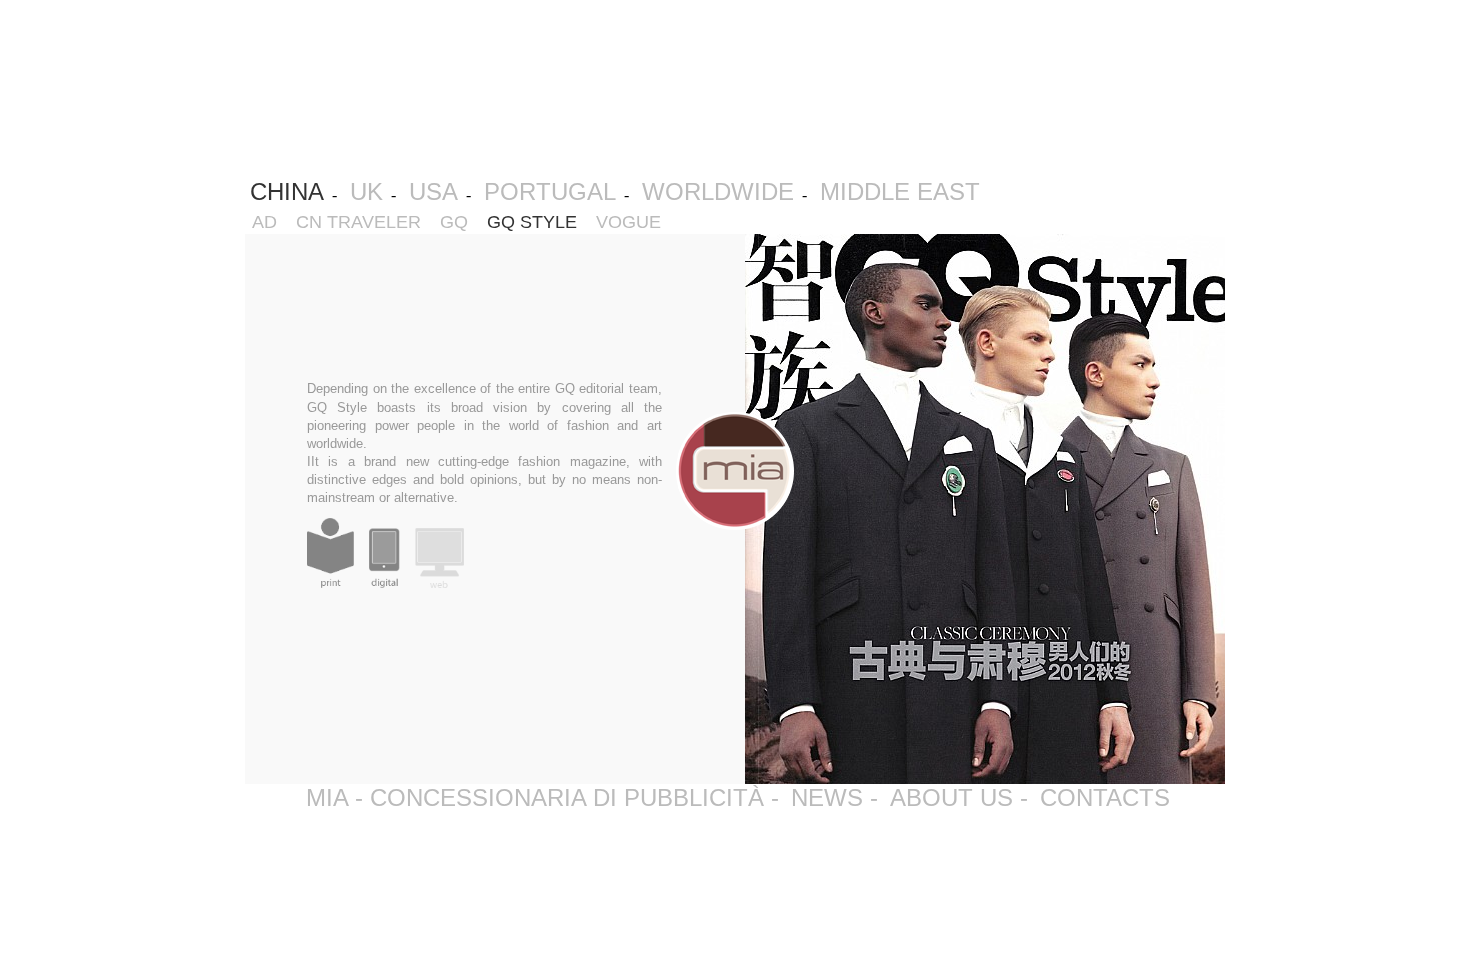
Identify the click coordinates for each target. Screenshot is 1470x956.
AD (269, 222)
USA (433, 191)
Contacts (1105, 797)
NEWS (827, 797)
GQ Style (537, 222)
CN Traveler (363, 222)
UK (366, 191)
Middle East (900, 191)
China (287, 191)
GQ (459, 222)
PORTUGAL (550, 191)
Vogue (633, 222)
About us (951, 797)
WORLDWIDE (718, 191)
